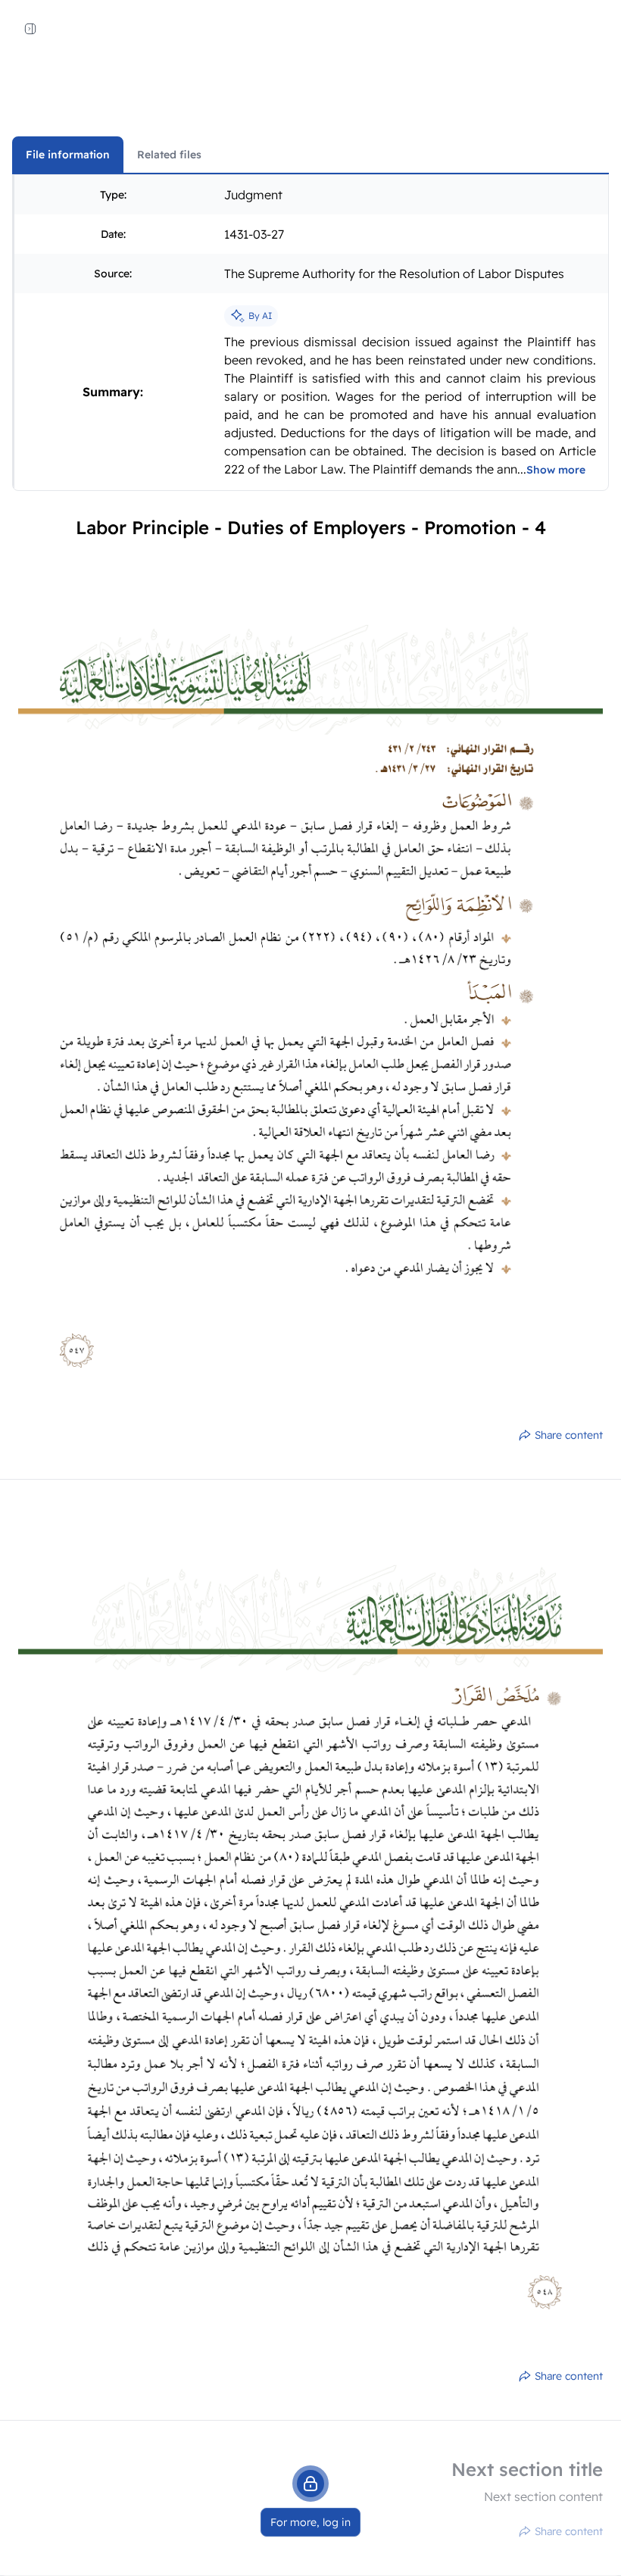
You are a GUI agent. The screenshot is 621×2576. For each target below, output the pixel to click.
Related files (169, 155)
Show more (556, 470)
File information (68, 155)
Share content (569, 1435)
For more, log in (310, 2522)
